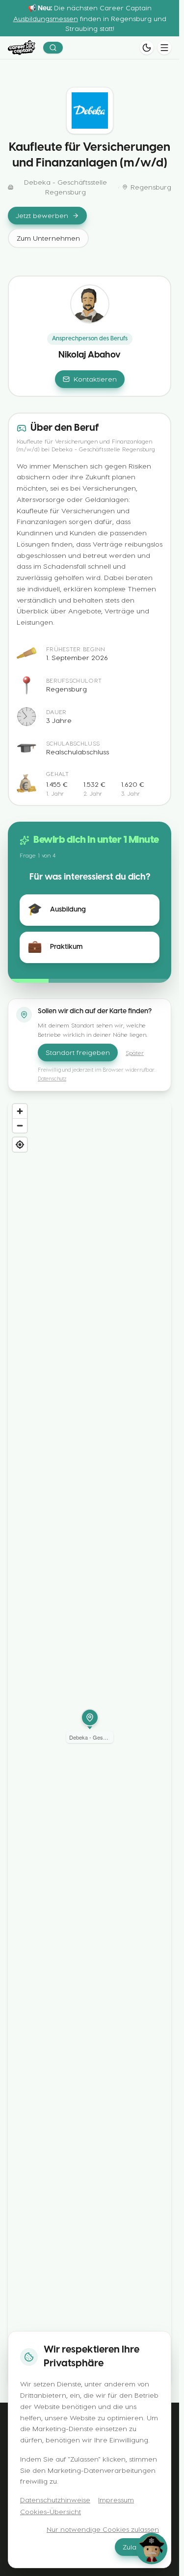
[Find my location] (20, 1145)
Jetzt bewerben (42, 215)
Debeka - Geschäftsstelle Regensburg (66, 187)
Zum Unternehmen (48, 238)
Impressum (116, 2500)
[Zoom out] (20, 1125)
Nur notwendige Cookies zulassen (103, 2529)
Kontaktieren (95, 379)
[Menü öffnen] (164, 48)
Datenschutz (52, 1078)
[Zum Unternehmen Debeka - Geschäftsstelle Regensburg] (90, 111)
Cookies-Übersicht (51, 2511)
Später (135, 1053)
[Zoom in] (20, 1111)
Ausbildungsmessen (46, 18)
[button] (90, 1726)
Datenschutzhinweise (55, 2500)
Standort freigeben (78, 1052)
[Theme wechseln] (147, 48)
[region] (90, 1743)
